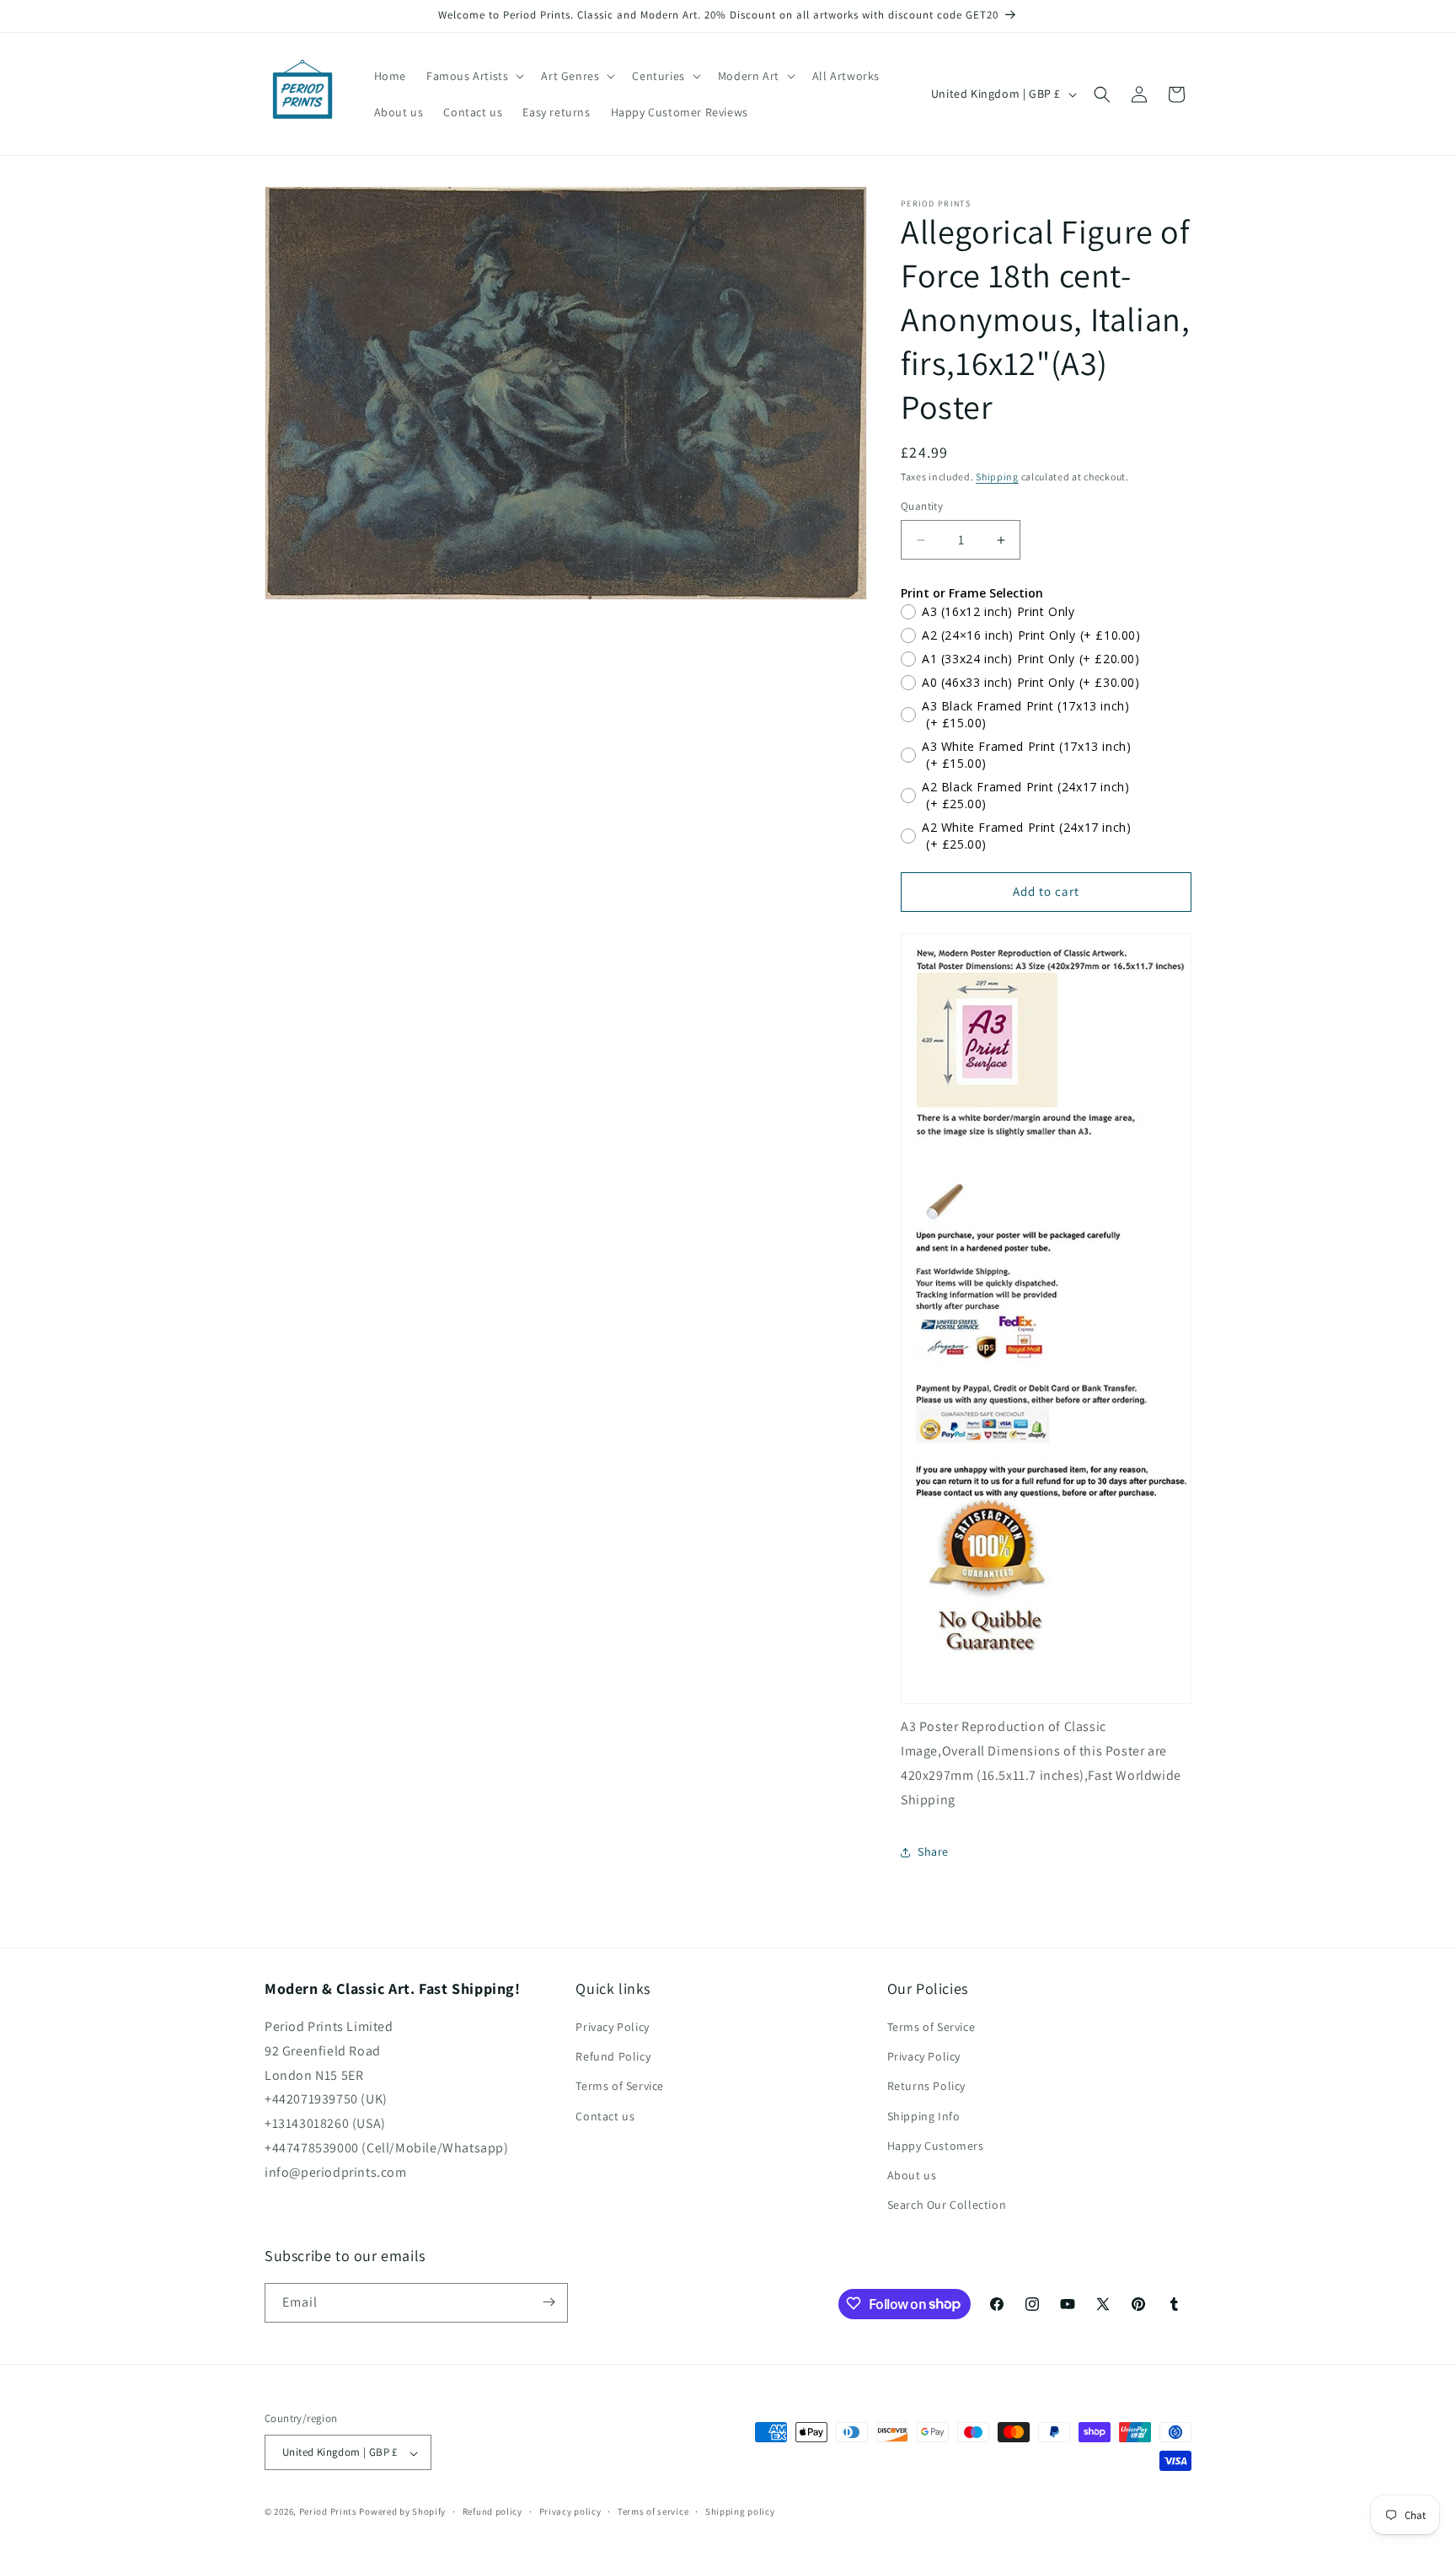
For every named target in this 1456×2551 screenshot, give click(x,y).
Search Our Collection (947, 2205)
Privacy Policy (612, 2027)
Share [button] (933, 1852)
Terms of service (653, 2511)
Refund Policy (613, 2057)
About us (912, 2175)
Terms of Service (620, 2087)
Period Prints (328, 2512)
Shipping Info (924, 2116)
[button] (474, 76)
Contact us (605, 2116)
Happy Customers (936, 2146)
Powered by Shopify (402, 2512)
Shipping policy (740, 2511)
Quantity (922, 507)
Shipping (997, 477)
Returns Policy (926, 2087)
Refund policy (492, 2511)
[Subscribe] (549, 2302)
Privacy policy (570, 2511)
